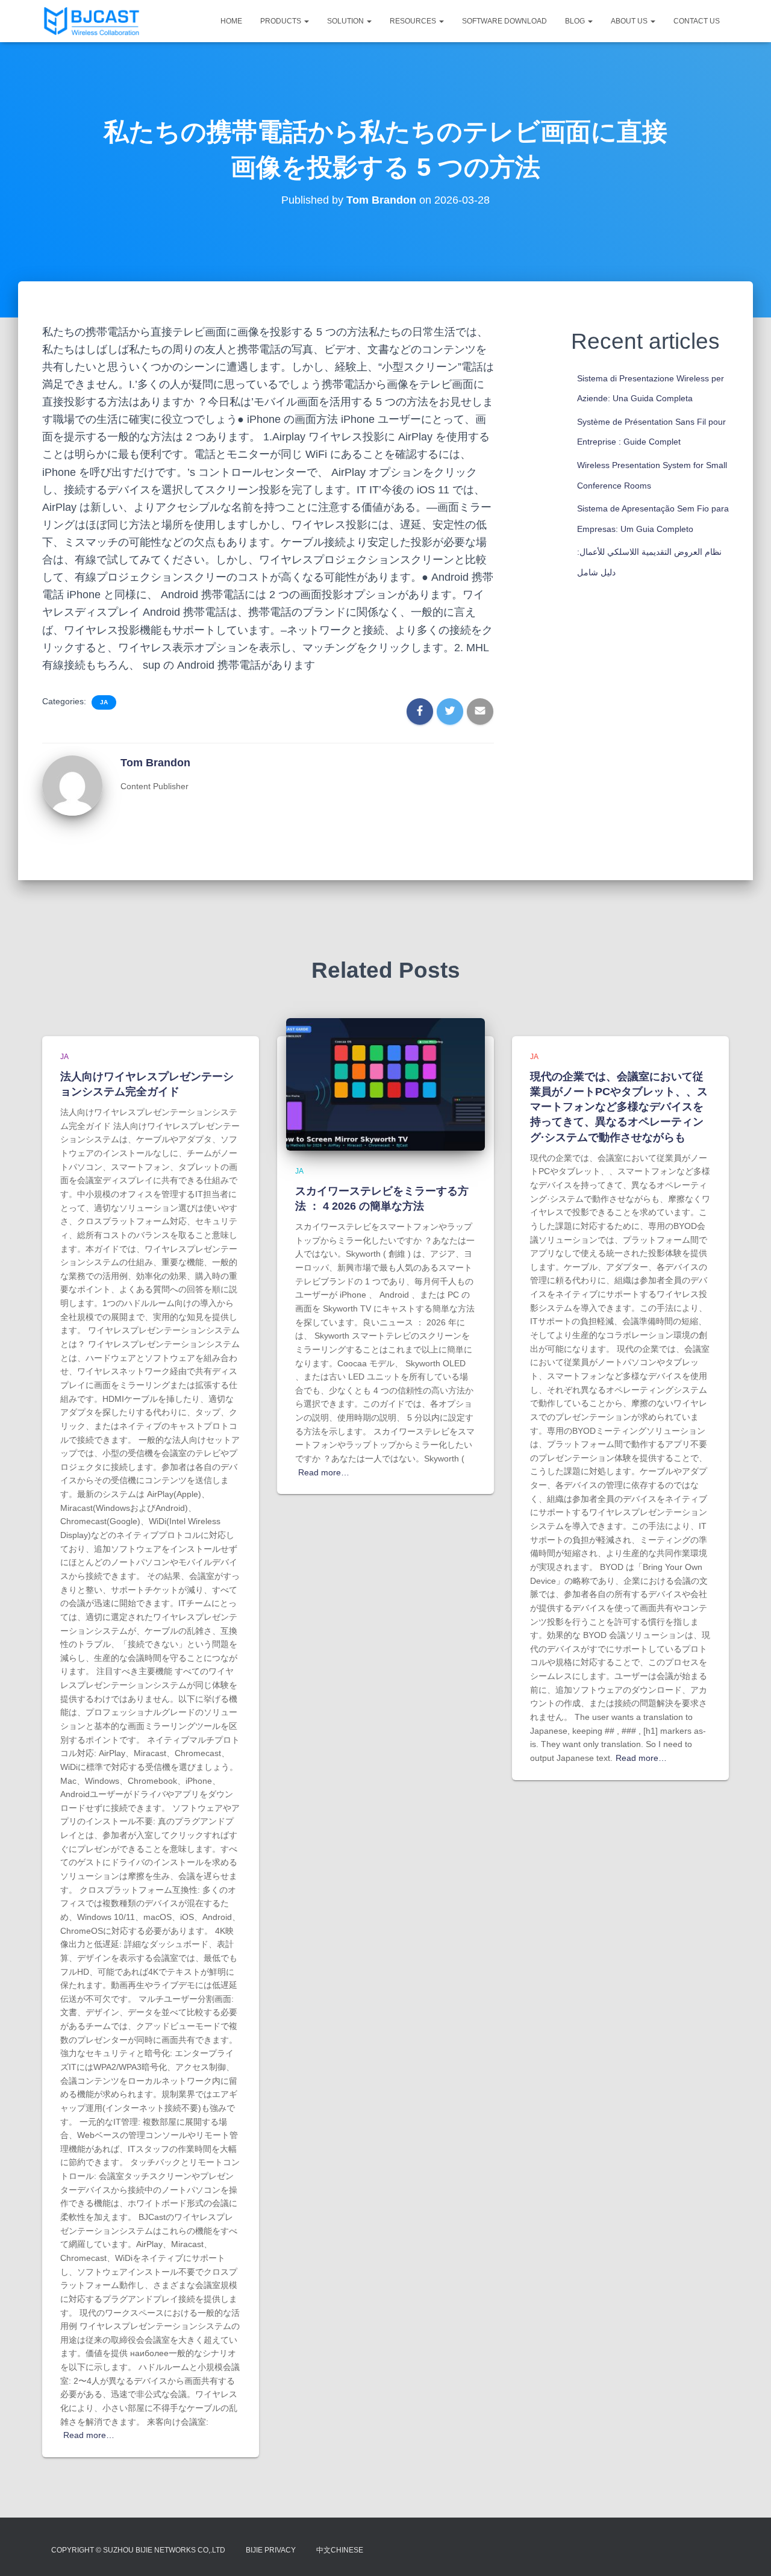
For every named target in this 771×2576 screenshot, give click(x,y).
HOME (231, 21)
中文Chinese (340, 2550)
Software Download (504, 21)
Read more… (89, 2435)
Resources (414, 21)
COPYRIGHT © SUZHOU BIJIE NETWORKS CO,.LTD (138, 2550)
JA (104, 702)
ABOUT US (630, 21)
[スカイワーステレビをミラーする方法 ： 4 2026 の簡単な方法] (385, 1084)
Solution (346, 21)
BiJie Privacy (271, 2550)
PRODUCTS (282, 21)
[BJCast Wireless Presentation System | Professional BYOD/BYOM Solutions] (92, 21)
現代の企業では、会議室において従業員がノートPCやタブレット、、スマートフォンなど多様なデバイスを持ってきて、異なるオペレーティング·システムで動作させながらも (619, 1107)
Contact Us (697, 21)
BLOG (576, 21)
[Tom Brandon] (72, 785)
